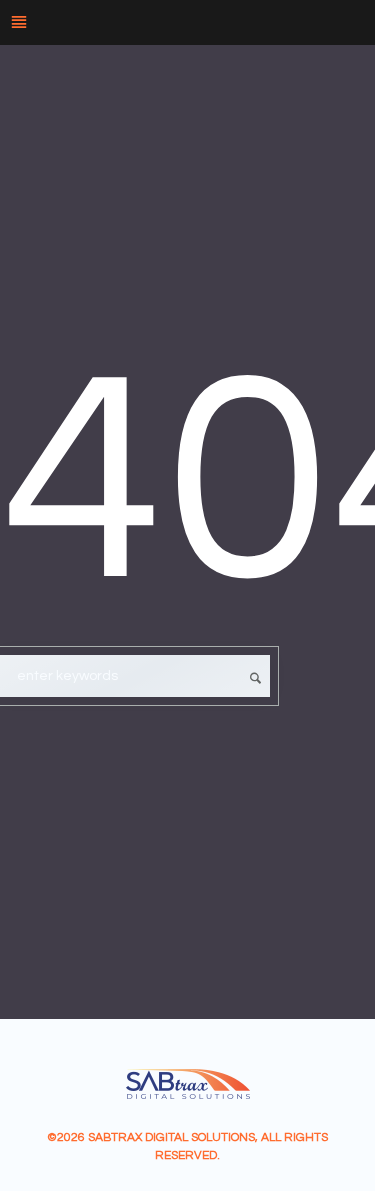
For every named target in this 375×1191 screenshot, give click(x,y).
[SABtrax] (188, 1084)
